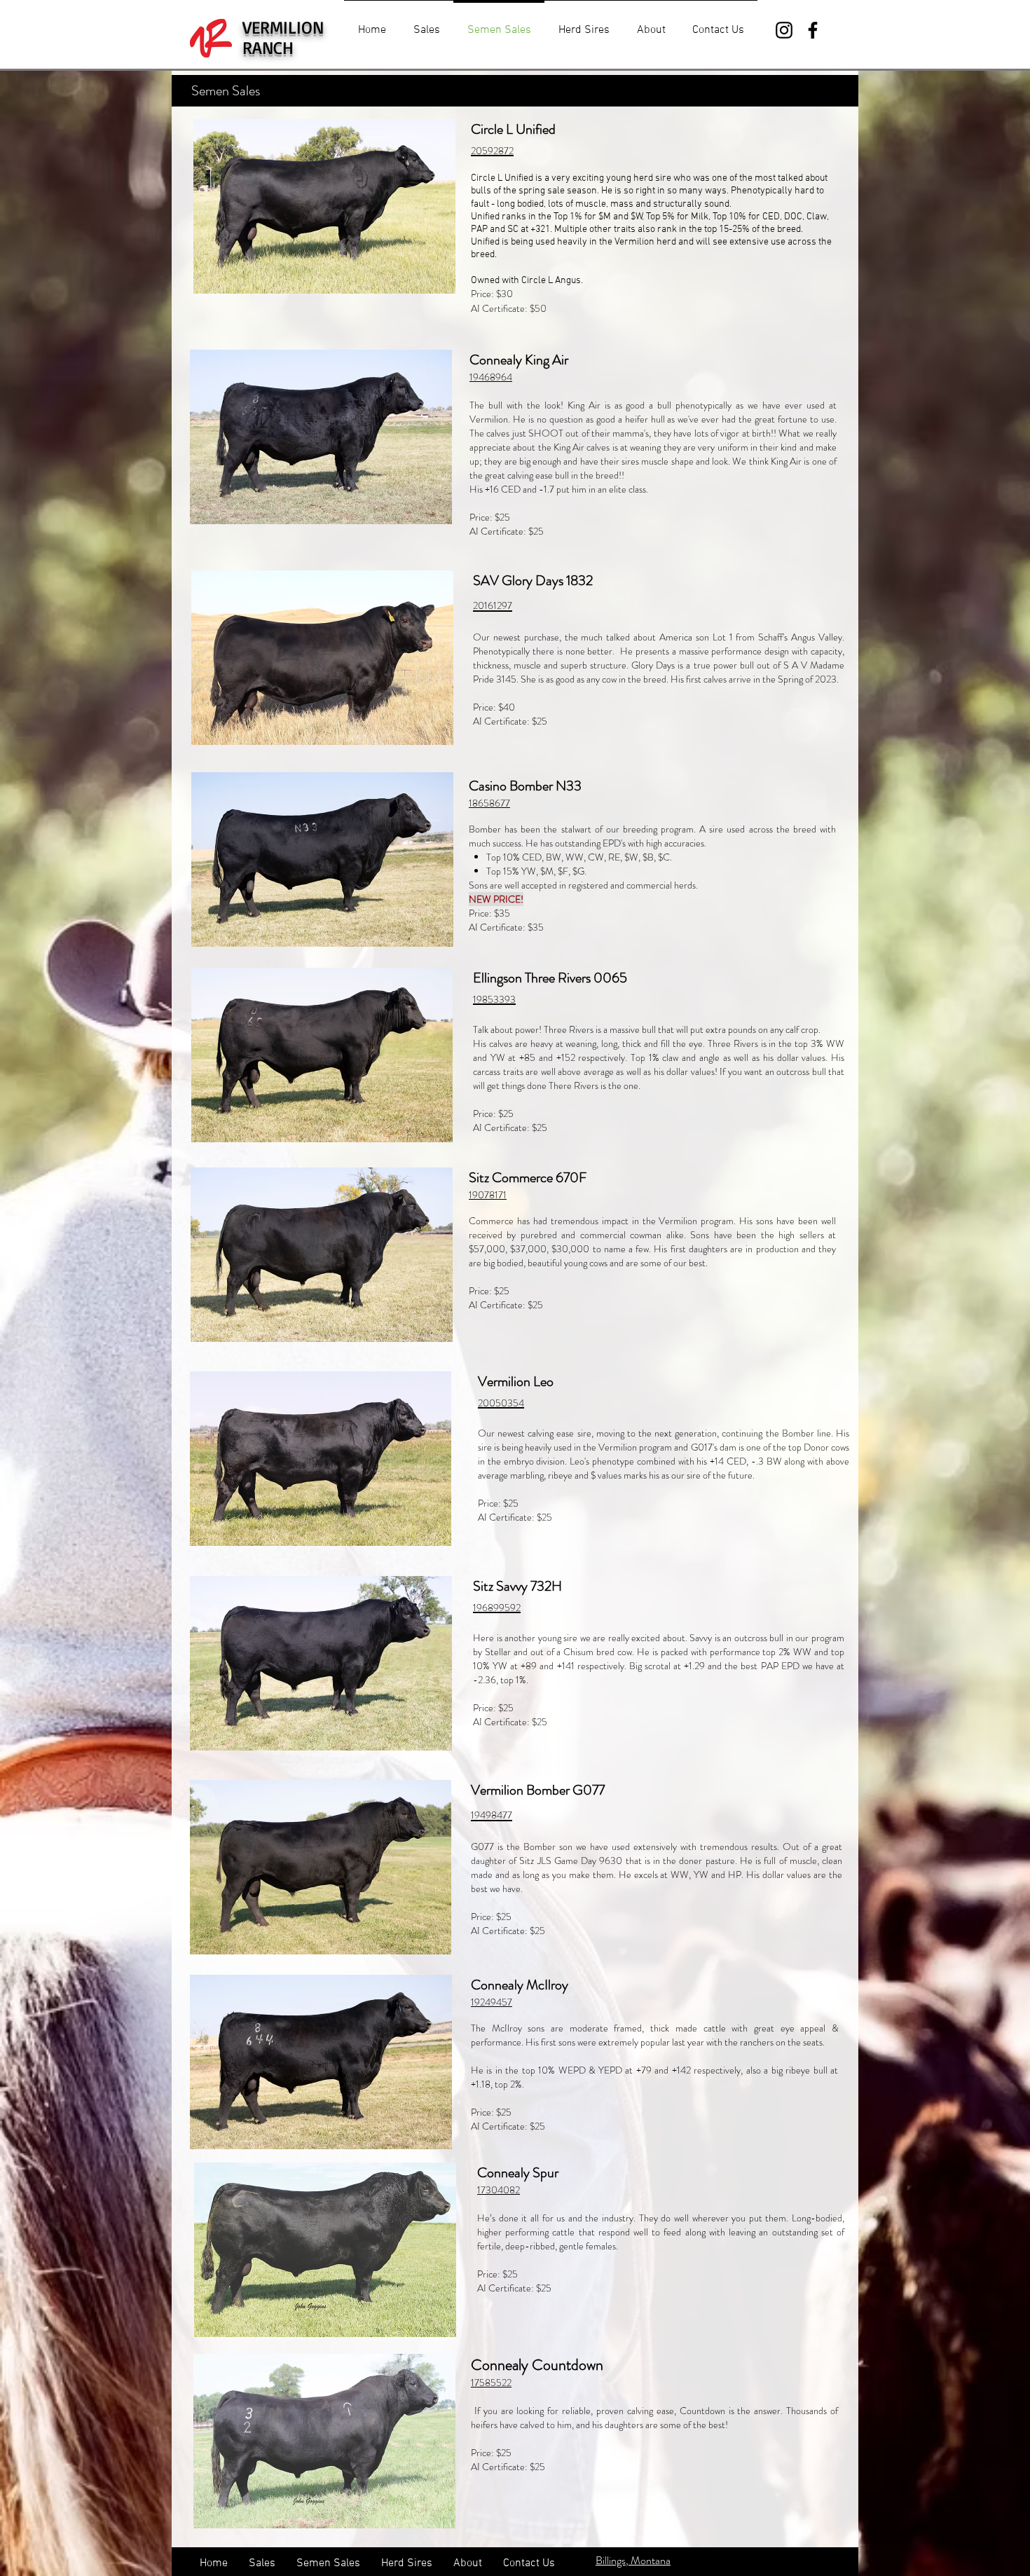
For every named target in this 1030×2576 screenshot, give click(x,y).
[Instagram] (784, 30)
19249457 (492, 2002)
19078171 (488, 1195)
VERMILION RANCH (283, 37)
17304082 (499, 2190)
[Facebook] (813, 30)
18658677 (489, 803)
